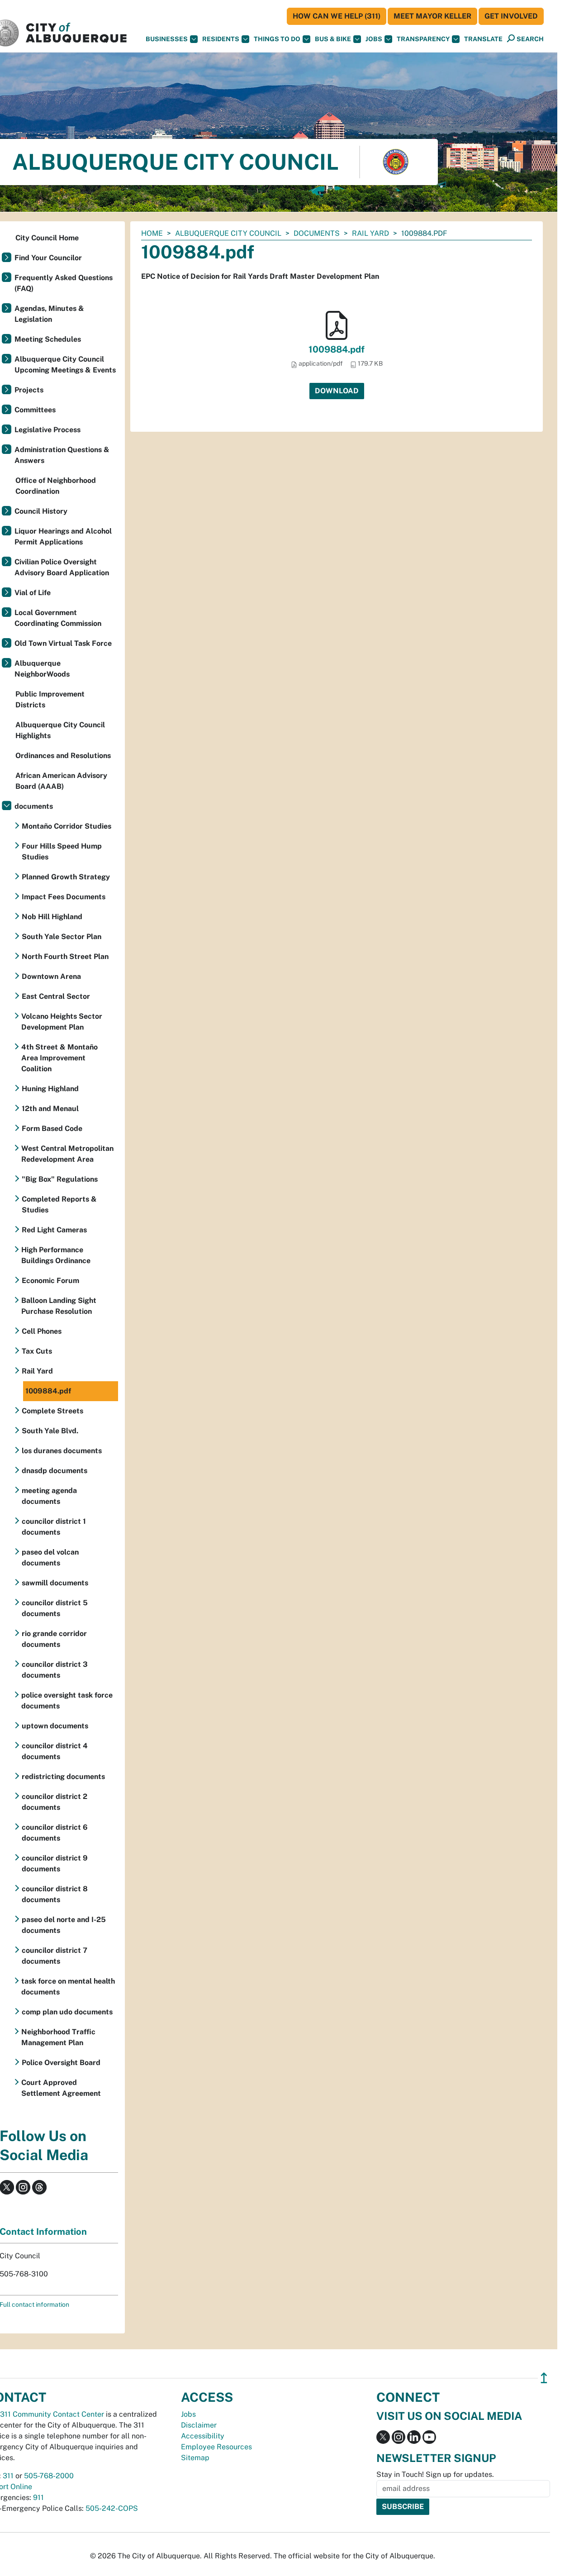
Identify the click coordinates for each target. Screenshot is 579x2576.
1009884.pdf (337, 349)
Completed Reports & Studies (59, 1205)
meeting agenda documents (49, 1496)
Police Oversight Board (61, 2063)
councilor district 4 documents (55, 1751)
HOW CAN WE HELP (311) (337, 16)
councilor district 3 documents (55, 1670)
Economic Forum (50, 1281)
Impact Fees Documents (64, 897)
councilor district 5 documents (55, 1608)
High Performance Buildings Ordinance (56, 1255)
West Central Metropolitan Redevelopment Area (67, 1154)
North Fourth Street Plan (65, 956)
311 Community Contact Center (52, 2414)
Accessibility (203, 2436)
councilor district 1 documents (54, 1527)
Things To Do (277, 39)
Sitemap (195, 2458)
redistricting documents (63, 1777)
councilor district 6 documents (55, 1833)
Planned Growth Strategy (66, 877)
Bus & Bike (333, 39)
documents (317, 233)
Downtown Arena (51, 976)
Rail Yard (370, 233)
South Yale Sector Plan (62, 937)
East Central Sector (56, 996)
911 (38, 2497)
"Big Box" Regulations (60, 1179)
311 (8, 2476)
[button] (483, 39)
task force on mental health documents (68, 1987)
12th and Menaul (50, 1109)
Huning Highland (50, 1089)
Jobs (374, 39)
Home (152, 233)
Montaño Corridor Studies (66, 826)
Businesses (167, 39)
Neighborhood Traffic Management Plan (58, 2037)
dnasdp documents (55, 1471)
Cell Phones (42, 1331)
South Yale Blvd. (50, 1431)
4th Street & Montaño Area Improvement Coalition (59, 1058)
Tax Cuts (37, 1351)
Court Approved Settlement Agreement (61, 2088)
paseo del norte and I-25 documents (64, 1925)
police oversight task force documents (67, 1701)
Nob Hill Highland (52, 917)
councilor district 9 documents (55, 1863)
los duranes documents (62, 1451)
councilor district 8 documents (55, 1894)
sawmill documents (55, 1583)
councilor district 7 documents (55, 1956)
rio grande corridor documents (54, 1639)
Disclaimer (199, 2425)
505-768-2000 (49, 2476)
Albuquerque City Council (228, 233)
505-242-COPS (112, 2508)
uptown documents (55, 1726)
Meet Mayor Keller (432, 16)
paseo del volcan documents (50, 1558)
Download (337, 391)
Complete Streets (52, 1411)
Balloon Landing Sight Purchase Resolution (59, 1306)
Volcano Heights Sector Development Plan (62, 1022)
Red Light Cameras (54, 1230)
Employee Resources (216, 2447)
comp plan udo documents (67, 2012)
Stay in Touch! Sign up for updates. (435, 2474)
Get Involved (511, 16)
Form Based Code (52, 1128)
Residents (221, 39)
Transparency (423, 39)
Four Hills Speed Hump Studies (62, 852)
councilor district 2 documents (55, 1802)
